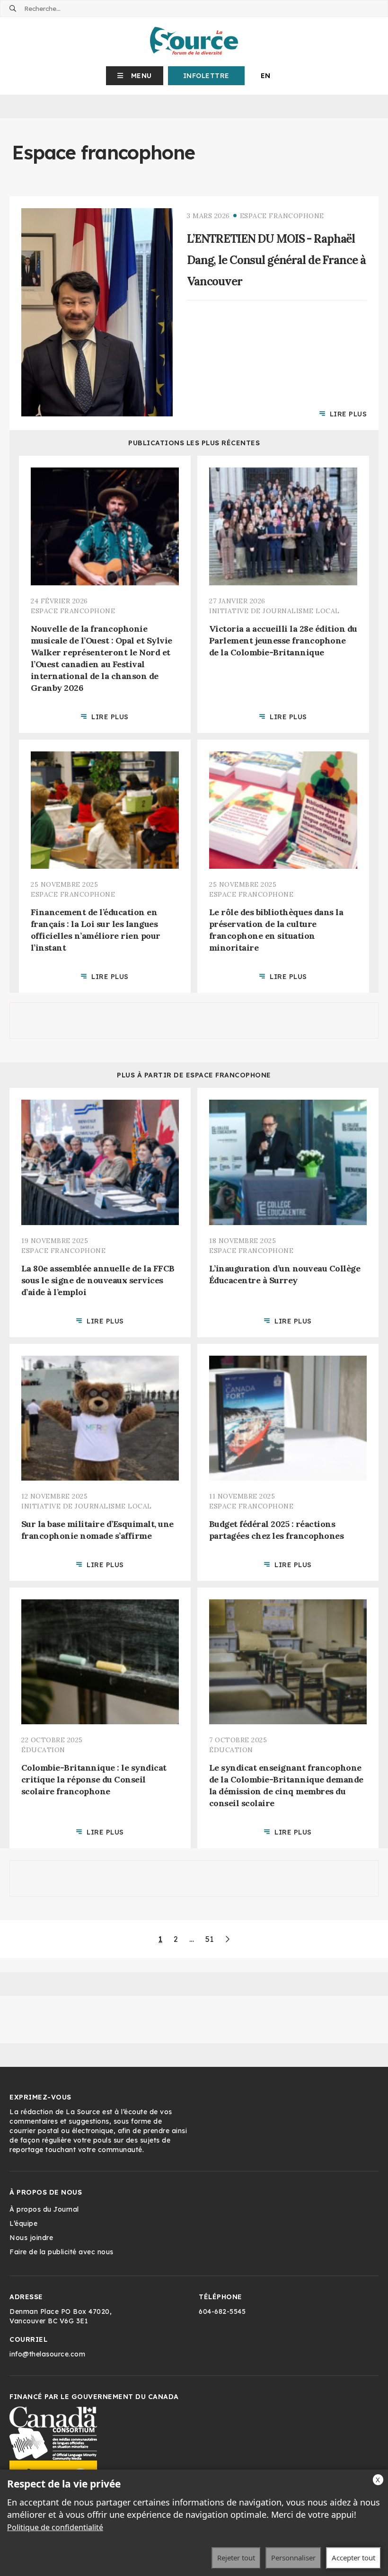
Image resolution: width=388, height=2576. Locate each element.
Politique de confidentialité (55, 2527)
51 (209, 1939)
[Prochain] (227, 1939)
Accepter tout (353, 2558)
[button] (135, 76)
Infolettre (206, 76)
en (266, 76)
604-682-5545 (222, 2311)
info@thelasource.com (47, 2354)
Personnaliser (293, 2558)
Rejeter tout (236, 2558)
